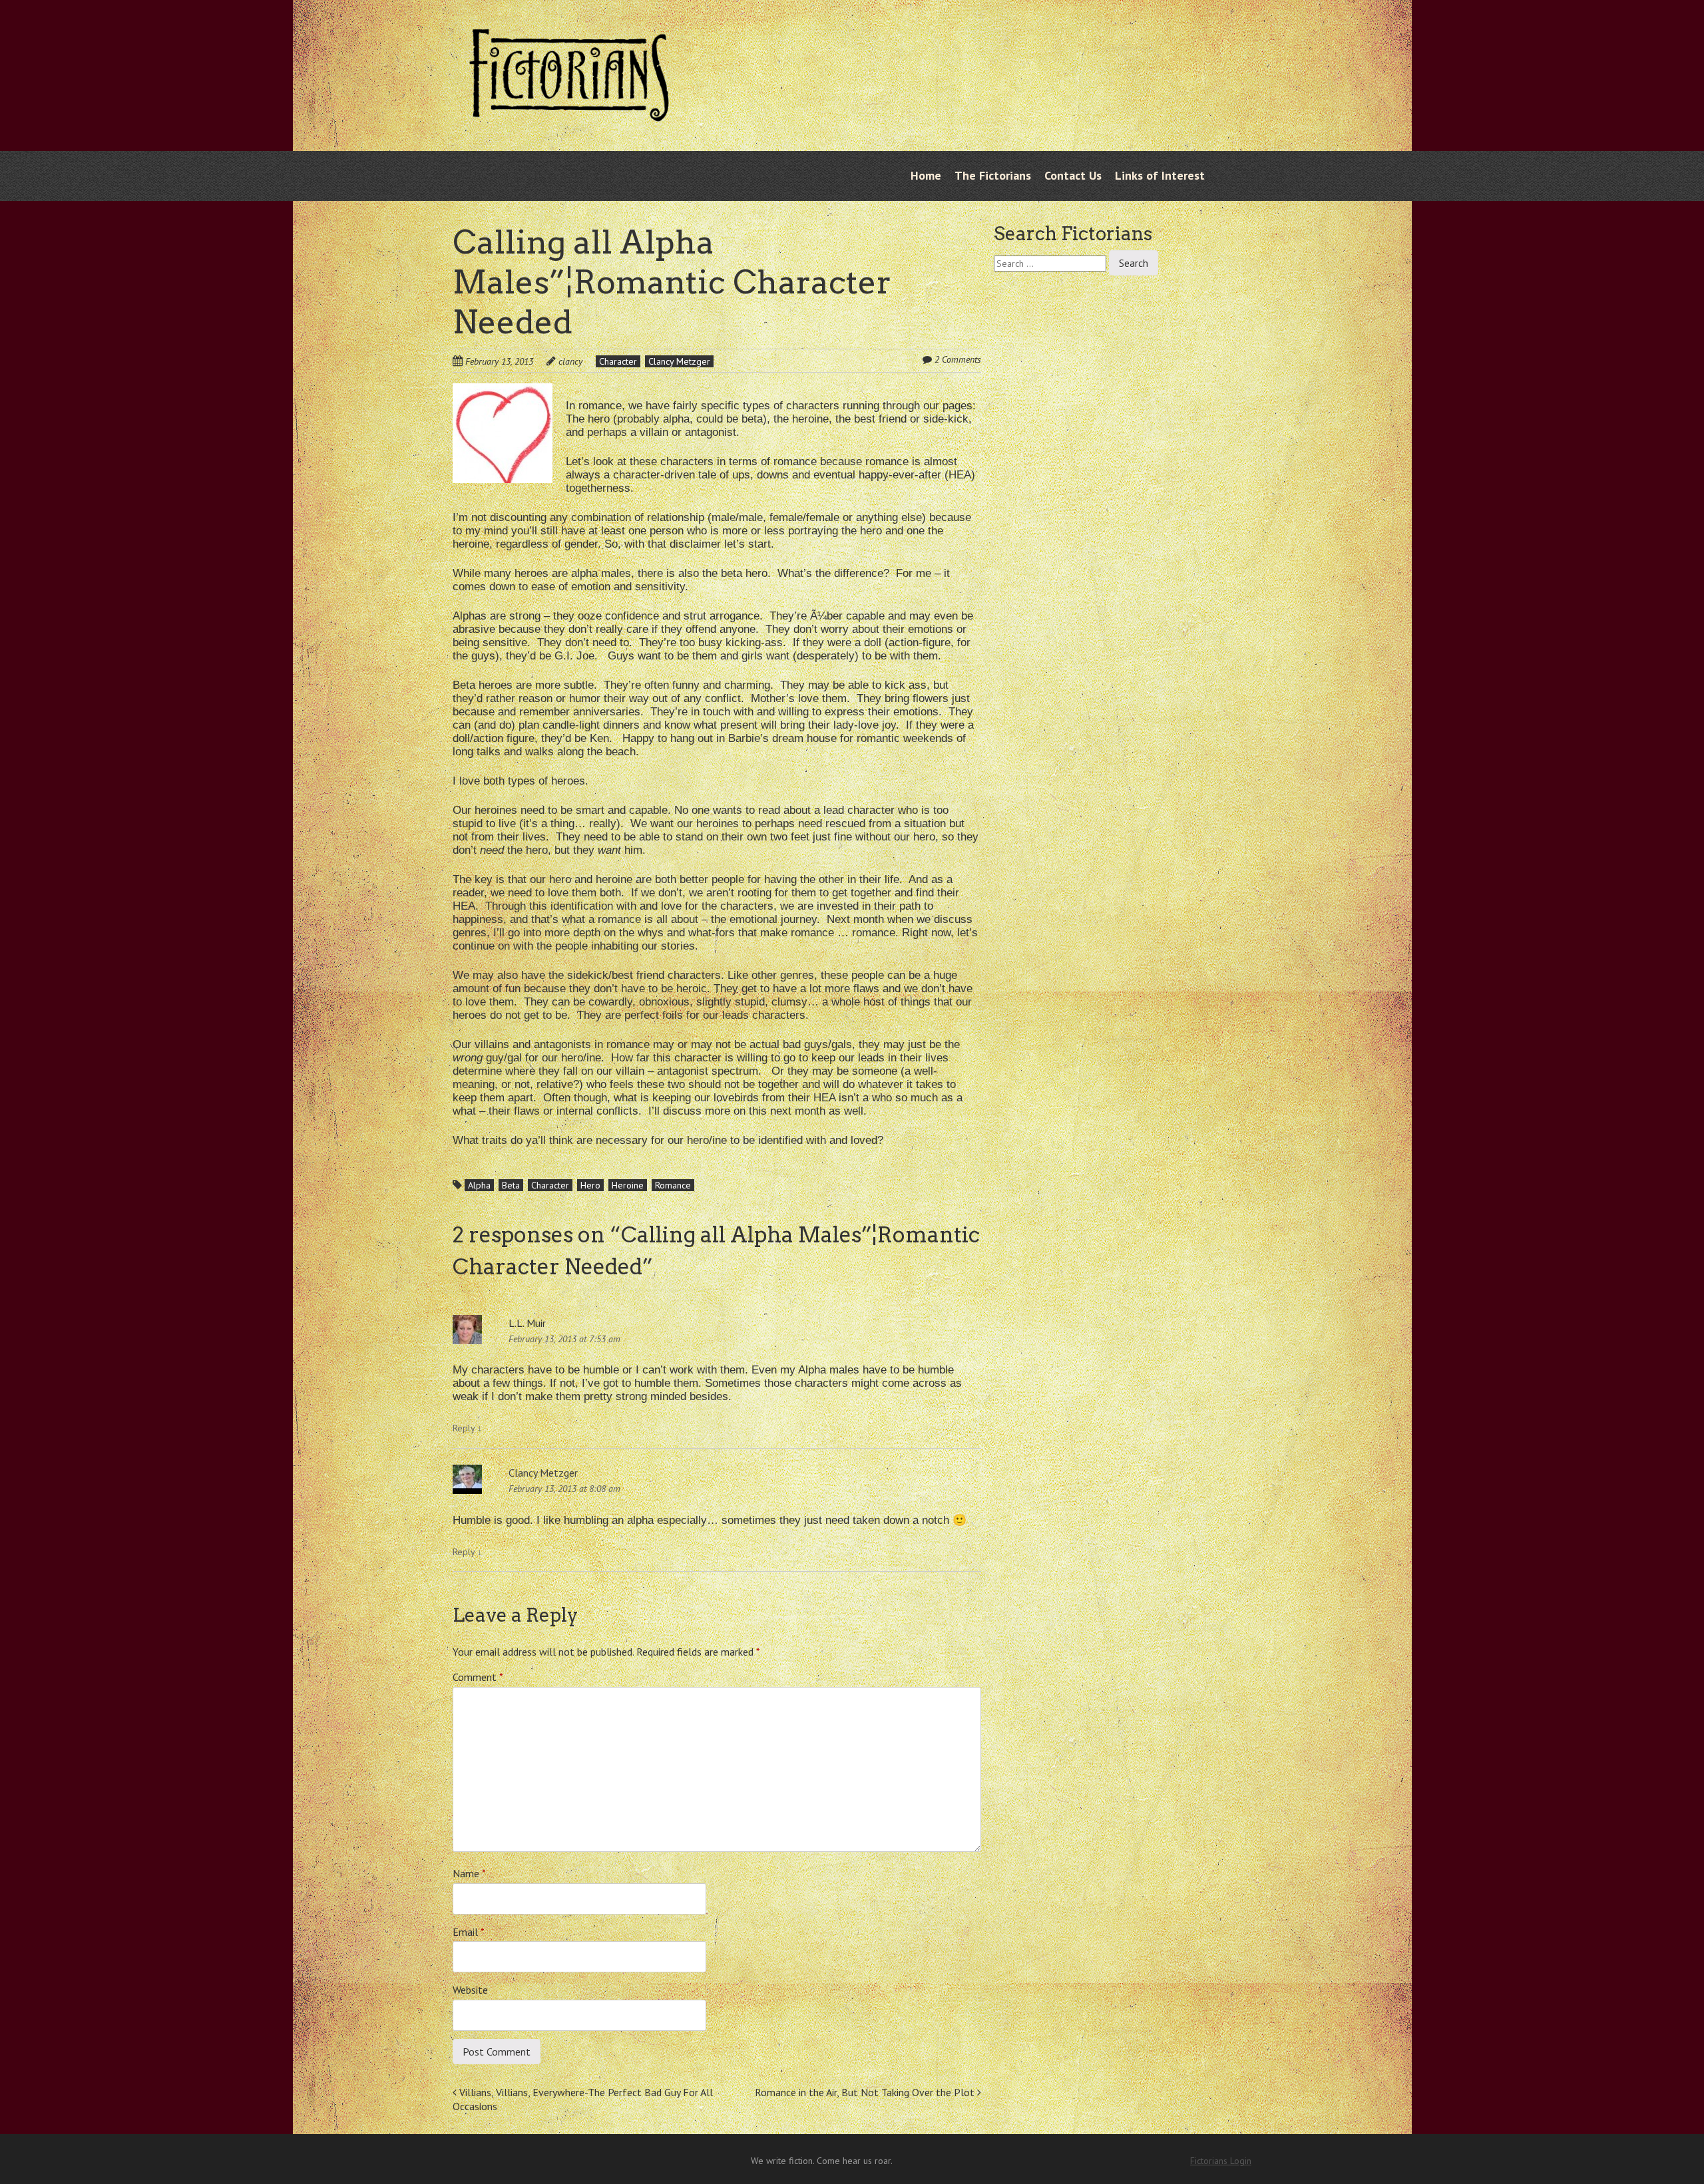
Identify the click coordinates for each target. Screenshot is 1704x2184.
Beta (511, 1185)
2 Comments (958, 359)
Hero (590, 1185)
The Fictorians (993, 175)
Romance (673, 1185)
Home (926, 175)
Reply (467, 1428)
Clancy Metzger (679, 361)
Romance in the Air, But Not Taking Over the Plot (866, 2092)
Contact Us (1073, 175)
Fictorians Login (1221, 2161)
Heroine (628, 1185)
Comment (478, 1677)
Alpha (479, 1185)
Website (470, 1990)
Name (469, 1873)
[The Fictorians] (569, 111)
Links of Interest (1160, 175)
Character (618, 361)
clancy (570, 361)
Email (469, 1932)
